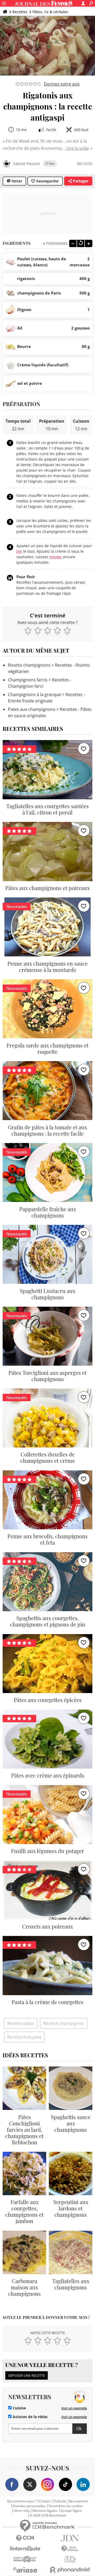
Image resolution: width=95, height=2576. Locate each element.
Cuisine (19, 2408)
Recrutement (79, 2501)
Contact (45, 2501)
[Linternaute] (25, 2549)
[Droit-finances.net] (70, 2549)
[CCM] (25, 2538)
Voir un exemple (74, 2408)
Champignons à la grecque (34, 695)
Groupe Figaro (71, 2511)
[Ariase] (25, 2570)
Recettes (20, 12)
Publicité (60, 2501)
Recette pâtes (21, 2023)
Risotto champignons (29, 665)
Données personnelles (29, 2506)
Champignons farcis (28, 680)
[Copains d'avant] (25, 2559)
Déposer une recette (27, 2375)
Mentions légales (45, 2511)
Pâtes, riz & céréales (50, 12)
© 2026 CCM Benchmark (48, 2515)
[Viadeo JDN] (70, 2559)
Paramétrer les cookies (66, 2506)
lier (19, 551)
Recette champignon (64, 2023)
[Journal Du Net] (70, 2538)
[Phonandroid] (70, 2570)
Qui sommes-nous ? (22, 2501)
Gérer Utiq (22, 2511)
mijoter (56, 557)
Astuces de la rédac (30, 2417)
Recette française (24, 2037)
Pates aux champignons (32, 709)
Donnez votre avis (62, 84)
